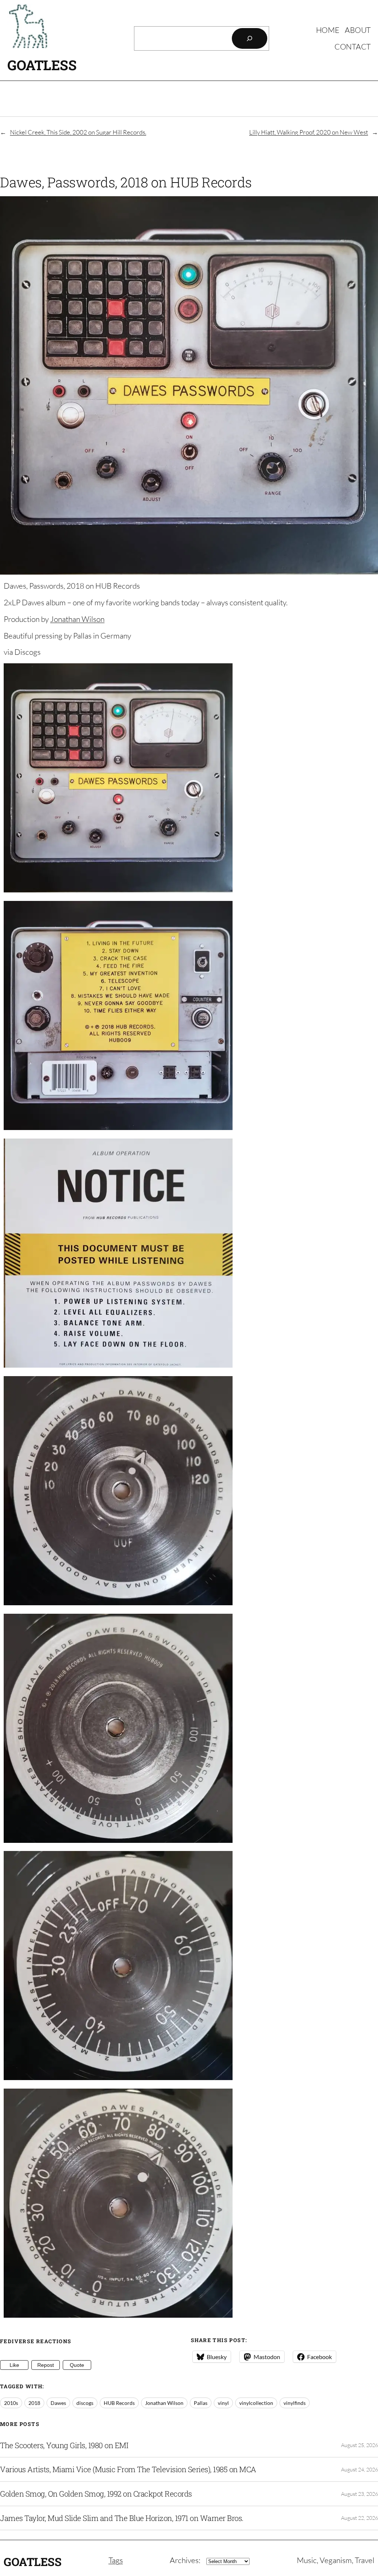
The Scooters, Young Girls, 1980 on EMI (64, 2445)
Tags (116, 2560)
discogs (85, 2403)
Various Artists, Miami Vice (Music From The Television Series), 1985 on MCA (128, 2469)
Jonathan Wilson (77, 619)
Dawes (58, 2403)
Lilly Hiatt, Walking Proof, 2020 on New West (309, 132)
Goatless (42, 65)
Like (14, 2365)
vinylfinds (295, 2403)
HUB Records (119, 2403)
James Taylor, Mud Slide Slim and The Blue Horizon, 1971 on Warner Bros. (122, 2518)
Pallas (201, 2403)
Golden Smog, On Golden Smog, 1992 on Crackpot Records (96, 2494)
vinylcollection (256, 2403)
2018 (34, 2403)
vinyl (223, 2403)
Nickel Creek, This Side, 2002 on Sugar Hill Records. (78, 132)
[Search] (250, 38)
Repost (46, 2365)
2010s (11, 2403)
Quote (77, 2365)
